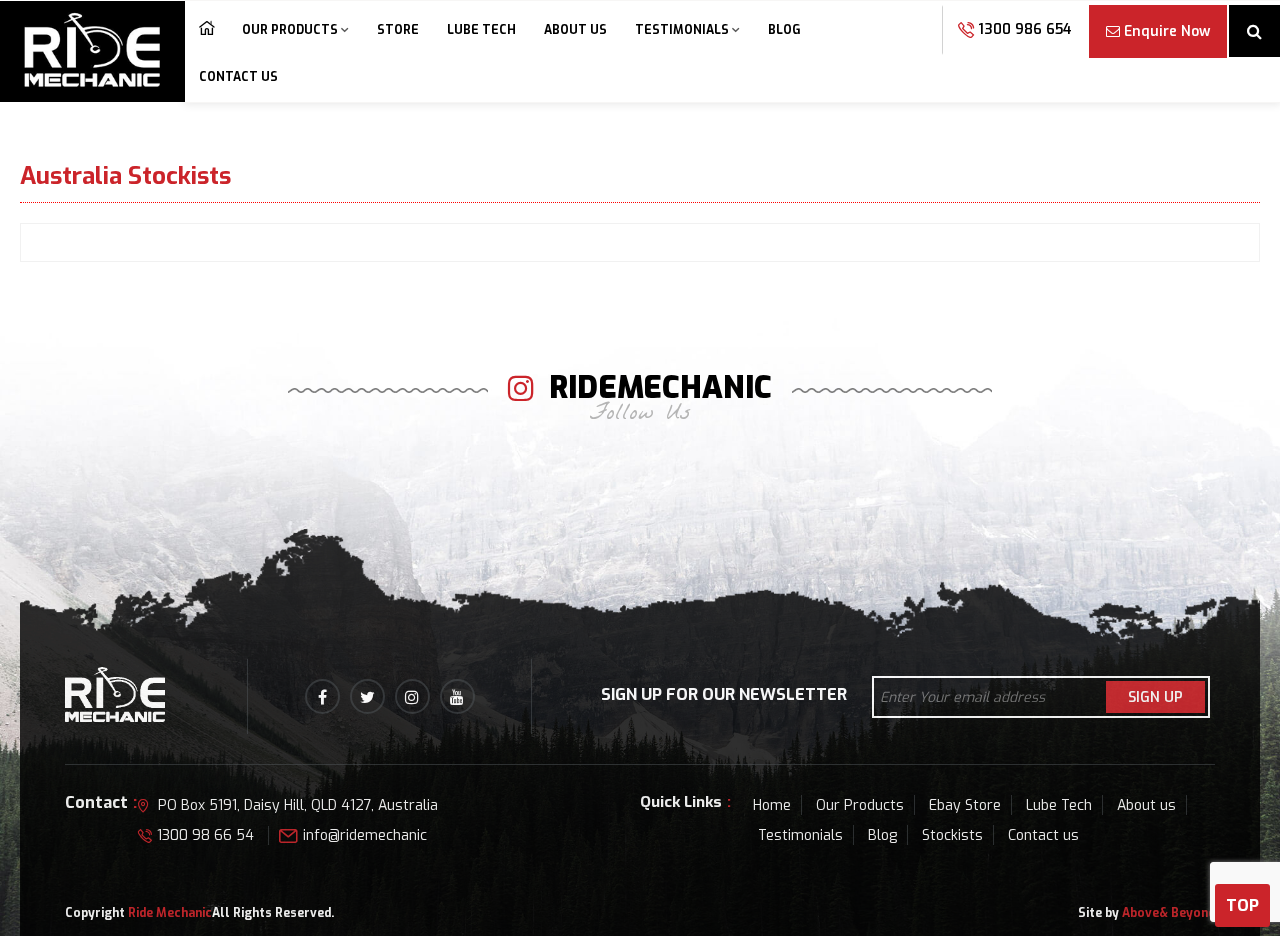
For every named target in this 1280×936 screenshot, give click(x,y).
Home (206, 31)
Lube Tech (1059, 805)
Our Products (290, 30)
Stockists (952, 835)
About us (575, 30)
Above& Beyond (1168, 913)
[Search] (1254, 32)
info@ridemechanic (365, 835)
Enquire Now (1167, 31)
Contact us (238, 77)
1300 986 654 (1023, 29)
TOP (1242, 905)
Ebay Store (965, 805)
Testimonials (682, 30)
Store (398, 30)
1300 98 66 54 (205, 835)
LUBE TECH (481, 30)
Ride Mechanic (170, 913)
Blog (784, 30)
